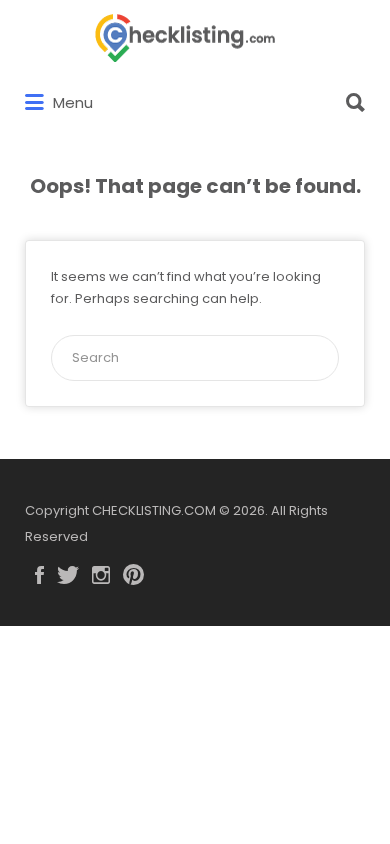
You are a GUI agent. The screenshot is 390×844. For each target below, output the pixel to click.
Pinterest (133, 575)
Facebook (39, 575)
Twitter (68, 575)
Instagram (101, 575)
